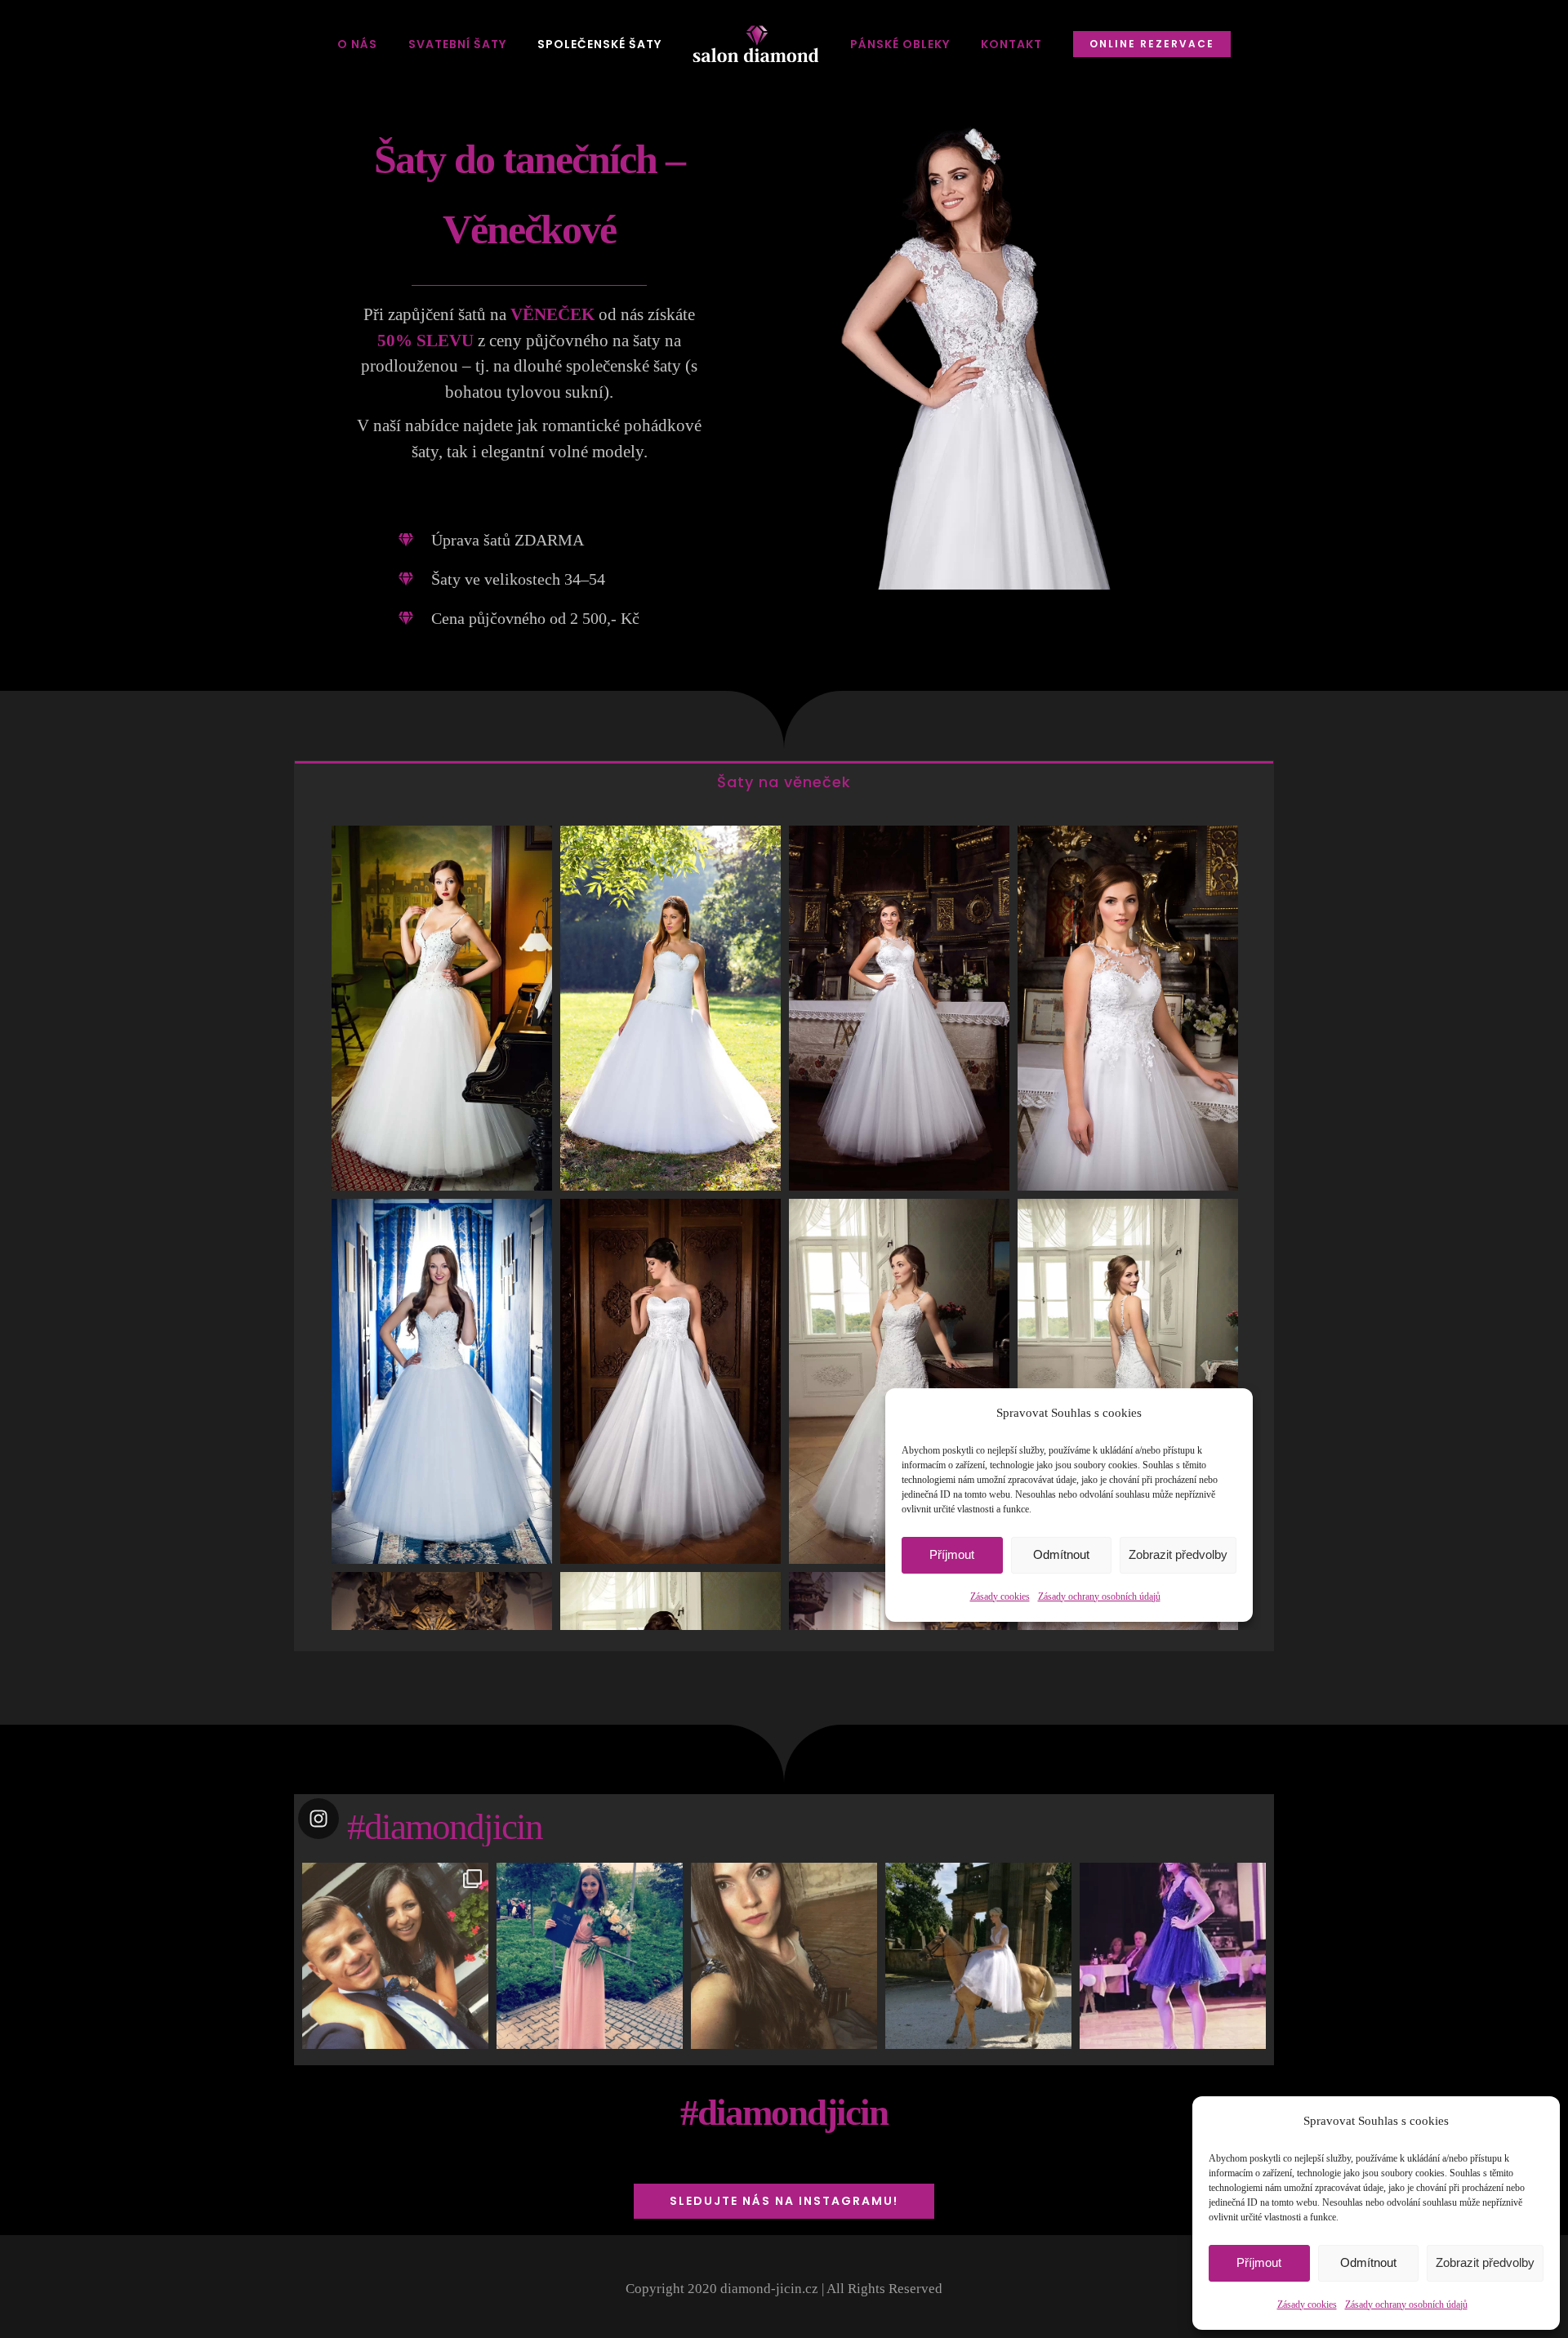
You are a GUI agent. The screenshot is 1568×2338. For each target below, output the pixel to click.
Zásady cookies (1307, 2305)
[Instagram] (472, 2034)
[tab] (784, 781)
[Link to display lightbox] (395, 1956)
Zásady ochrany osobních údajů (1406, 2305)
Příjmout (1259, 2262)
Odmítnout (1368, 2262)
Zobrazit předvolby (1485, 2262)
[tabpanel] (784, 1226)
